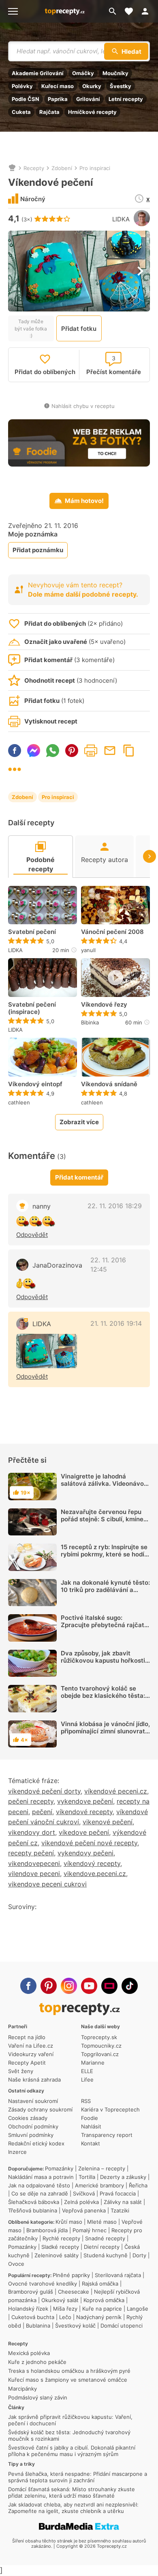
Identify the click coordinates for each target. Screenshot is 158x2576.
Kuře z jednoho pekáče (37, 2362)
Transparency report (107, 2135)
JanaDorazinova (57, 1265)
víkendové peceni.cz (116, 1791)
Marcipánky (22, 2389)
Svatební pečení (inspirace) (32, 1008)
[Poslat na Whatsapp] (53, 751)
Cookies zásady (28, 2118)
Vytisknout (91, 751)
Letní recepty (126, 99)
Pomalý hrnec (90, 2230)
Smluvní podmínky (31, 2135)
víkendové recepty (84, 1812)
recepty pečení (31, 1853)
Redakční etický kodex (36, 2143)
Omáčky (83, 73)
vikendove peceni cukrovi (47, 1884)
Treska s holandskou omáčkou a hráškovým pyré (69, 2371)
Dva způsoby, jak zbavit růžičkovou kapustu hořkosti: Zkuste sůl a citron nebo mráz (105, 1660)
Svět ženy (21, 2071)
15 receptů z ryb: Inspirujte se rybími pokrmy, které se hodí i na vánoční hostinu (104, 1554)
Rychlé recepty (61, 2238)
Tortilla (87, 2177)
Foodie (90, 2118)
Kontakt (91, 2143)
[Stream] (109, 1986)
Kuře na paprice (102, 2309)
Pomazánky (59, 2168)
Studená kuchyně (106, 2255)
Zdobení (62, 168)
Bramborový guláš (31, 2292)
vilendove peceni (34, 1874)
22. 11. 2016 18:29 (115, 1206)
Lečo (65, 2317)
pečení (42, 1812)
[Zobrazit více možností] (15, 769)
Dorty (139, 2255)
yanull (88, 950)
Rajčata (49, 112)
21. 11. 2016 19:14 (116, 1323)
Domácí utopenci (122, 2326)
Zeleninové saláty (57, 2255)
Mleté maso (102, 2222)
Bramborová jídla (47, 2230)
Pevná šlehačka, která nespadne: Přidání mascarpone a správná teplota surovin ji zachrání (78, 2477)
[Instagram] (69, 1986)
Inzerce (17, 2152)
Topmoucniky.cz (101, 2046)
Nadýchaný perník (99, 2317)
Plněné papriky (71, 2275)
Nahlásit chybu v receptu (83, 406)
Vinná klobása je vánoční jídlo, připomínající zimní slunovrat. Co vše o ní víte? (105, 1731)
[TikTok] (130, 1986)
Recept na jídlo (27, 2037)
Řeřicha (138, 2185)
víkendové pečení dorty (44, 1791)
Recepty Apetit (27, 2063)
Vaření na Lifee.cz (31, 2046)
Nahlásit (91, 2126)
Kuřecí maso (58, 86)
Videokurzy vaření (31, 2054)
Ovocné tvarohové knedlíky (43, 2284)
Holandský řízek (28, 2309)
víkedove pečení (84, 1832)
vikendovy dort (32, 1832)
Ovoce (16, 2264)
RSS (86, 2101)
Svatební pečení (32, 932)
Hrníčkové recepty (92, 112)
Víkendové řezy (104, 1005)
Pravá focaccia (118, 2193)
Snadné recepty (105, 2238)
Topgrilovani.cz (100, 2054)
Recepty (34, 168)
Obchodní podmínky (33, 2126)
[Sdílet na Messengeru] (34, 751)
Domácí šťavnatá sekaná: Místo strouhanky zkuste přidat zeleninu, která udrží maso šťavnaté (72, 2492)
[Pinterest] (49, 1986)
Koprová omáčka (104, 2300)
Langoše (138, 2309)
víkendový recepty (92, 1863)
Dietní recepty (102, 2247)
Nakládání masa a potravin (41, 2177)
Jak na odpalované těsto (39, 2185)
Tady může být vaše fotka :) (31, 328)
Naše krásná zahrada (34, 2080)
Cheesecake (74, 2292)
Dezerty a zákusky (123, 2177)
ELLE (87, 2071)
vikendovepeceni (34, 1863)
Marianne (93, 2063)
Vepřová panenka (84, 2210)
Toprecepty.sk (99, 2037)
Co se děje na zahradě (40, 2193)
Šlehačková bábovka (34, 2202)
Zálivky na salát (123, 2202)
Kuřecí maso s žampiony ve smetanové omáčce (68, 2380)
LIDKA (121, 219)
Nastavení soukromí (33, 2101)
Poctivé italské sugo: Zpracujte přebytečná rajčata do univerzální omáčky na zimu (104, 1629)
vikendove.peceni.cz (95, 1874)
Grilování (88, 99)
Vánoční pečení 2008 (112, 932)
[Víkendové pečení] (47, 1351)
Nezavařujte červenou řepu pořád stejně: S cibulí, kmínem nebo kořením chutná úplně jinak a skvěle (105, 1523)
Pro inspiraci (95, 168)
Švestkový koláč (75, 2326)
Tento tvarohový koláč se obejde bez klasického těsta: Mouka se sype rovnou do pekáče (103, 1699)
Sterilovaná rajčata (118, 2275)
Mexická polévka (29, 2353)
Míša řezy (65, 2309)
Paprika (58, 99)
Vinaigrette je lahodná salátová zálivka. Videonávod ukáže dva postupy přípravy (104, 1484)
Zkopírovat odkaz (129, 751)
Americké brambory (99, 2185)
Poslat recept (110, 751)
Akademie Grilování (38, 73)
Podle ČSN (26, 99)
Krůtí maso (69, 2222)
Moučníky (115, 73)
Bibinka (90, 1022)
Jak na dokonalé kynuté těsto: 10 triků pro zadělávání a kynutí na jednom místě (105, 1590)
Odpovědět (32, 1235)
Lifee (87, 2080)
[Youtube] (89, 1986)
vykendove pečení (85, 1801)
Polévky (22, 86)
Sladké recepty (60, 2247)
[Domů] (12, 168)
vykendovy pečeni (85, 1853)
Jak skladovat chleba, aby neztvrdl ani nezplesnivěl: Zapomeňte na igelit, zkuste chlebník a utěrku (73, 2508)
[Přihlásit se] (147, 11)
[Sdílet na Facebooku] (15, 751)
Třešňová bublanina (33, 2210)
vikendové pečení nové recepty (89, 1843)
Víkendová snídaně (109, 1084)
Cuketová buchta (33, 2317)
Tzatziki (120, 2210)
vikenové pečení (108, 1822)
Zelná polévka (81, 2202)
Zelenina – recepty (102, 2168)
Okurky (92, 86)
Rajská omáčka (100, 2284)
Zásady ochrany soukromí (40, 2109)
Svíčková (84, 2193)
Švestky (121, 86)
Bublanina (38, 2326)
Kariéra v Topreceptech (110, 2109)
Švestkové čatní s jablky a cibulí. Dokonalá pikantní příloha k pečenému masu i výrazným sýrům (72, 2451)
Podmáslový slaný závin (38, 2397)
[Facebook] (28, 1986)
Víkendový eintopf (35, 1084)
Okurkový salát (60, 2300)
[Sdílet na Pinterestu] (72, 751)
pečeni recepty (31, 1801)
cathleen (19, 1102)
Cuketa (21, 112)
